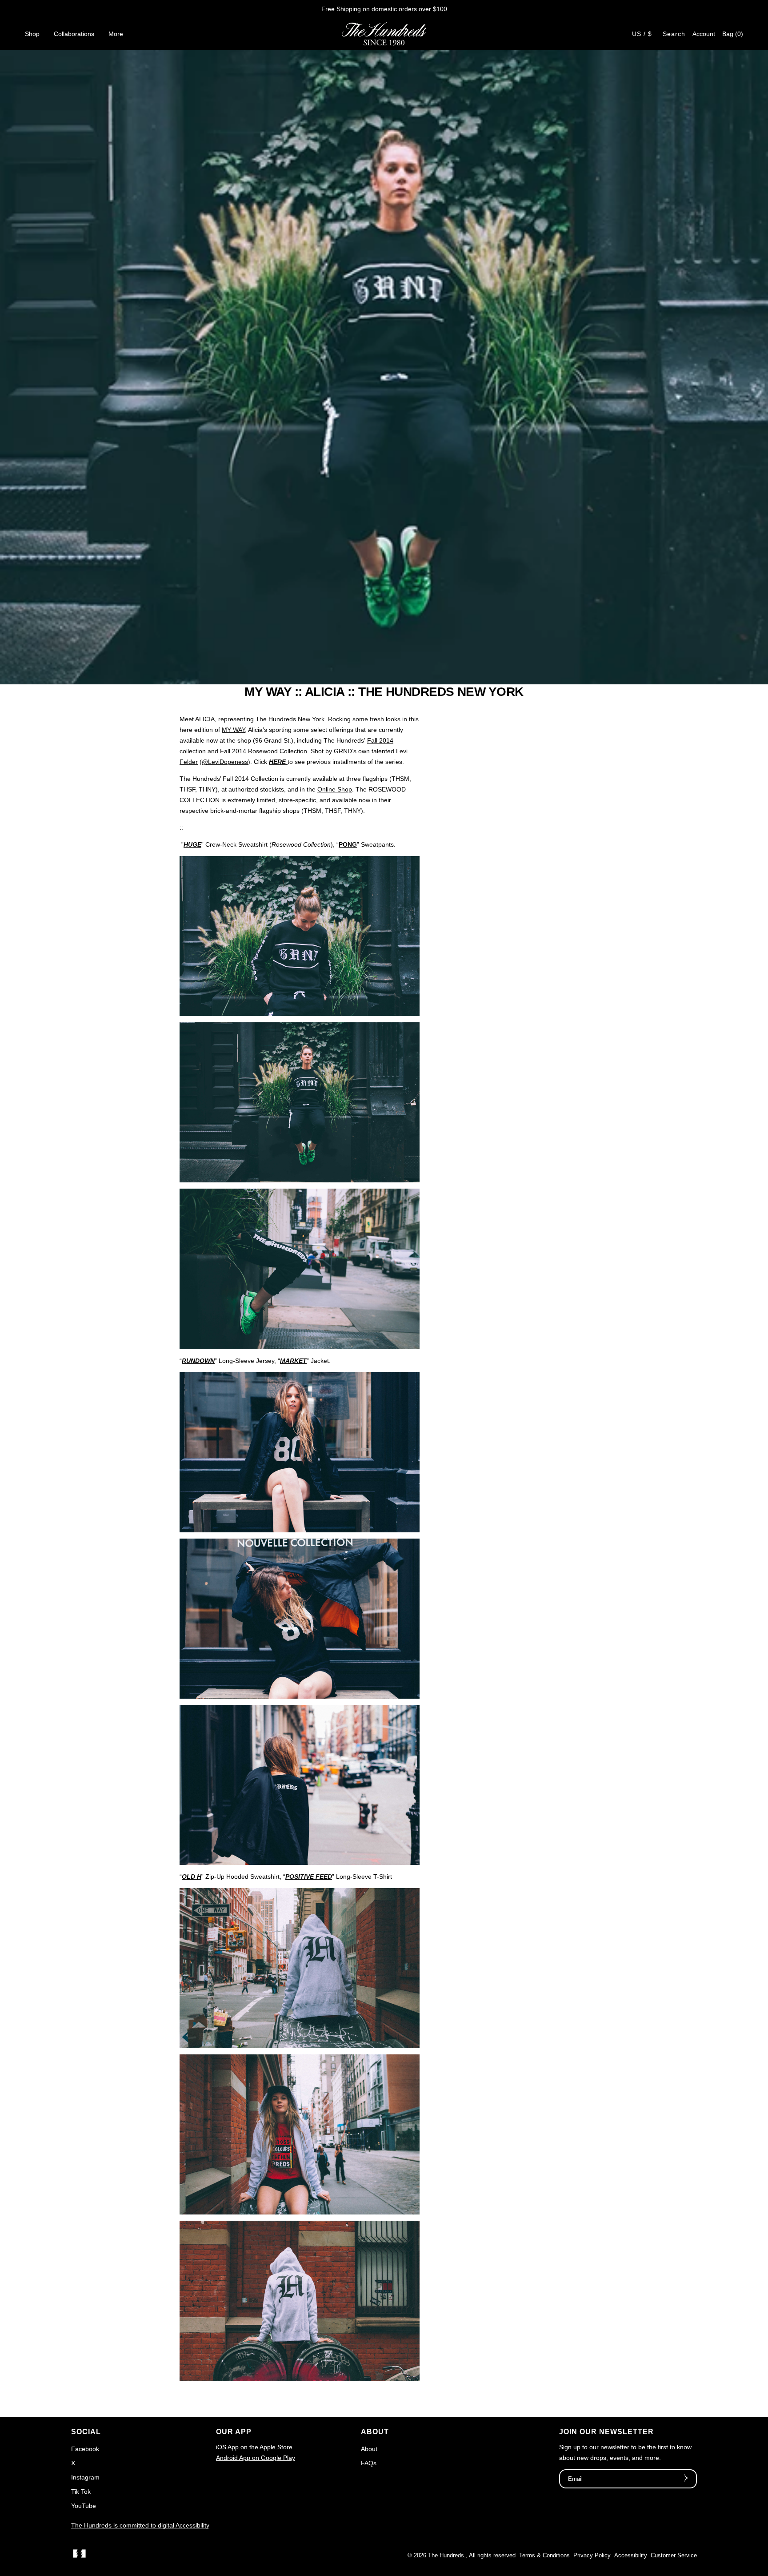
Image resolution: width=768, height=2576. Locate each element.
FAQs (369, 2463)
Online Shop (335, 789)
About (369, 2449)
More (116, 34)
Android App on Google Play (256, 2458)
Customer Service (674, 2555)
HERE (277, 762)
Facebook (85, 2449)
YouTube (84, 2506)
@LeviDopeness (225, 762)
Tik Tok (81, 2492)
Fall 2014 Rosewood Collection (264, 751)
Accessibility (631, 2555)
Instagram (85, 2477)
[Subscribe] (685, 2479)
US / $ (642, 34)
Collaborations (74, 34)
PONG (348, 844)
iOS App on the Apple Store (254, 2447)
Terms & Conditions (544, 2555)
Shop (32, 34)
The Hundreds (446, 2555)
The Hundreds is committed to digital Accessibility (140, 2525)
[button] (733, 34)
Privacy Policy (592, 2555)
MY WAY (233, 730)
